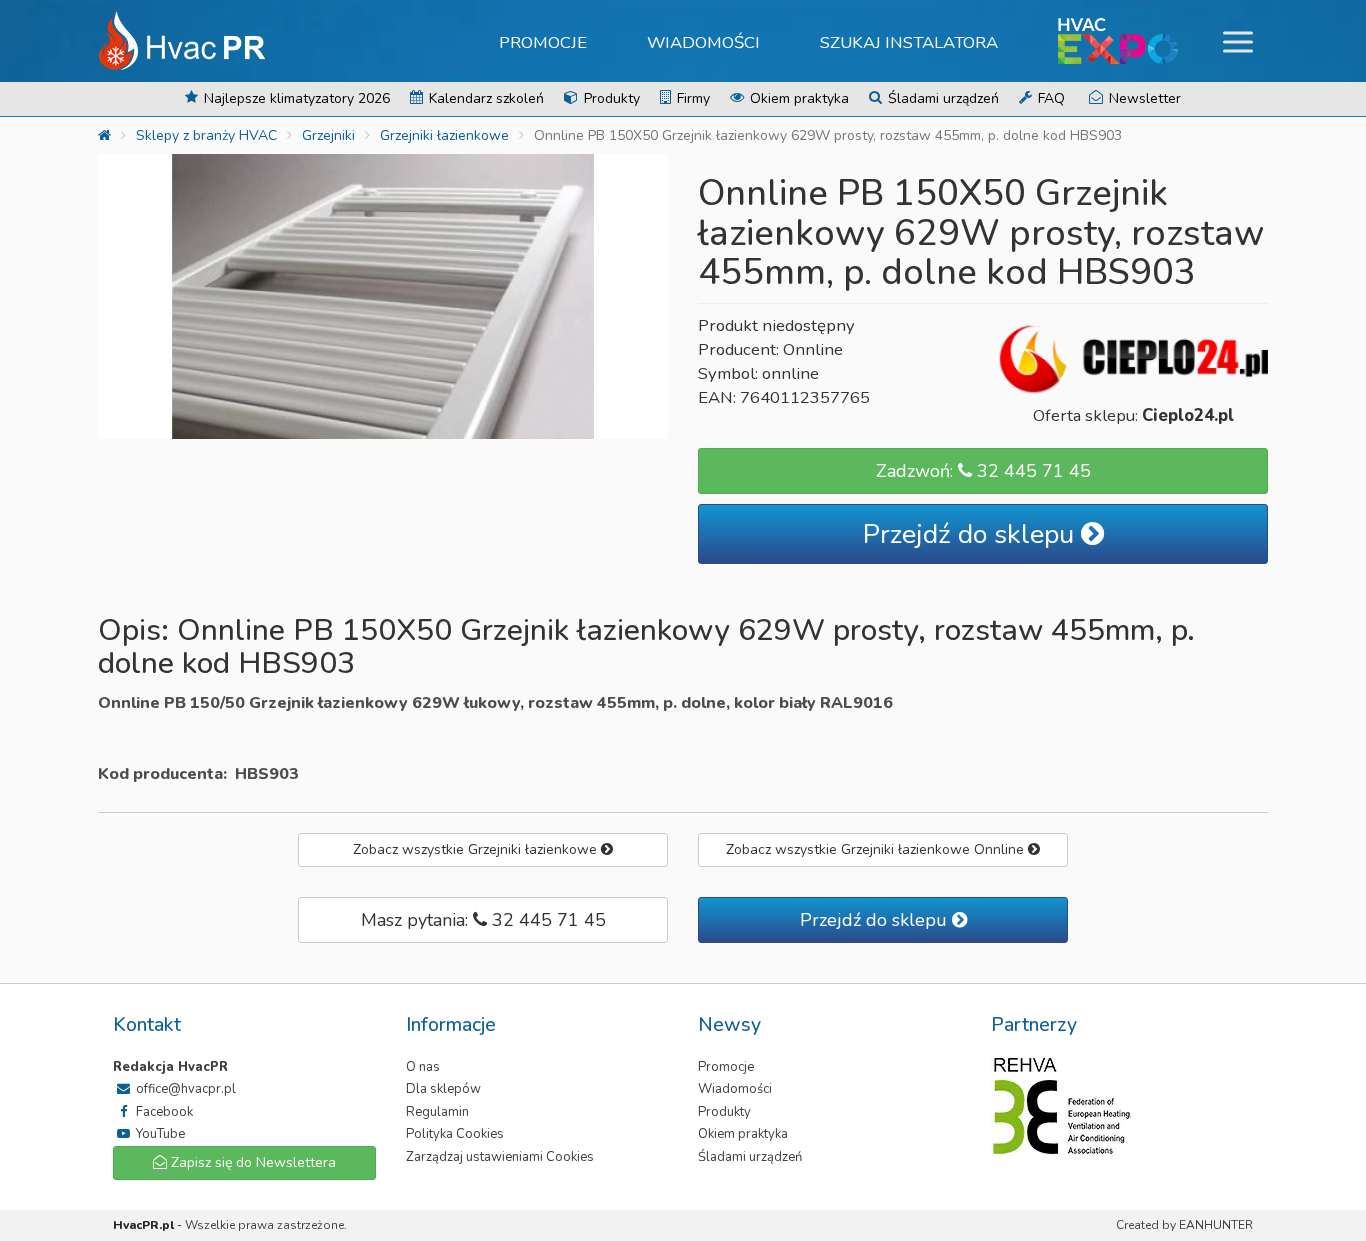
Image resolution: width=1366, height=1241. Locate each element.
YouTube (159, 1134)
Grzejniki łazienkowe (444, 135)
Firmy (691, 98)
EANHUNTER (1216, 1225)
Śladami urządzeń (941, 98)
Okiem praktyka (797, 98)
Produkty (610, 98)
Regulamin (437, 1112)
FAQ (1049, 98)
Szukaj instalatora (909, 42)
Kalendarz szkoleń (484, 98)
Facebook (163, 1112)
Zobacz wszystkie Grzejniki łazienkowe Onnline (877, 849)
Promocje (543, 42)
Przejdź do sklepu (972, 534)
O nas (423, 1067)
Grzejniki (328, 135)
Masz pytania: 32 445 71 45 (483, 920)
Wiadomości (703, 42)
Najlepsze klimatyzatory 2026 (295, 98)
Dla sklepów (443, 1089)
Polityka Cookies (455, 1134)
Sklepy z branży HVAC (206, 135)
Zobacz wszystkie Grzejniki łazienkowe (477, 849)
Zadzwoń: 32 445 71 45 (983, 471)
